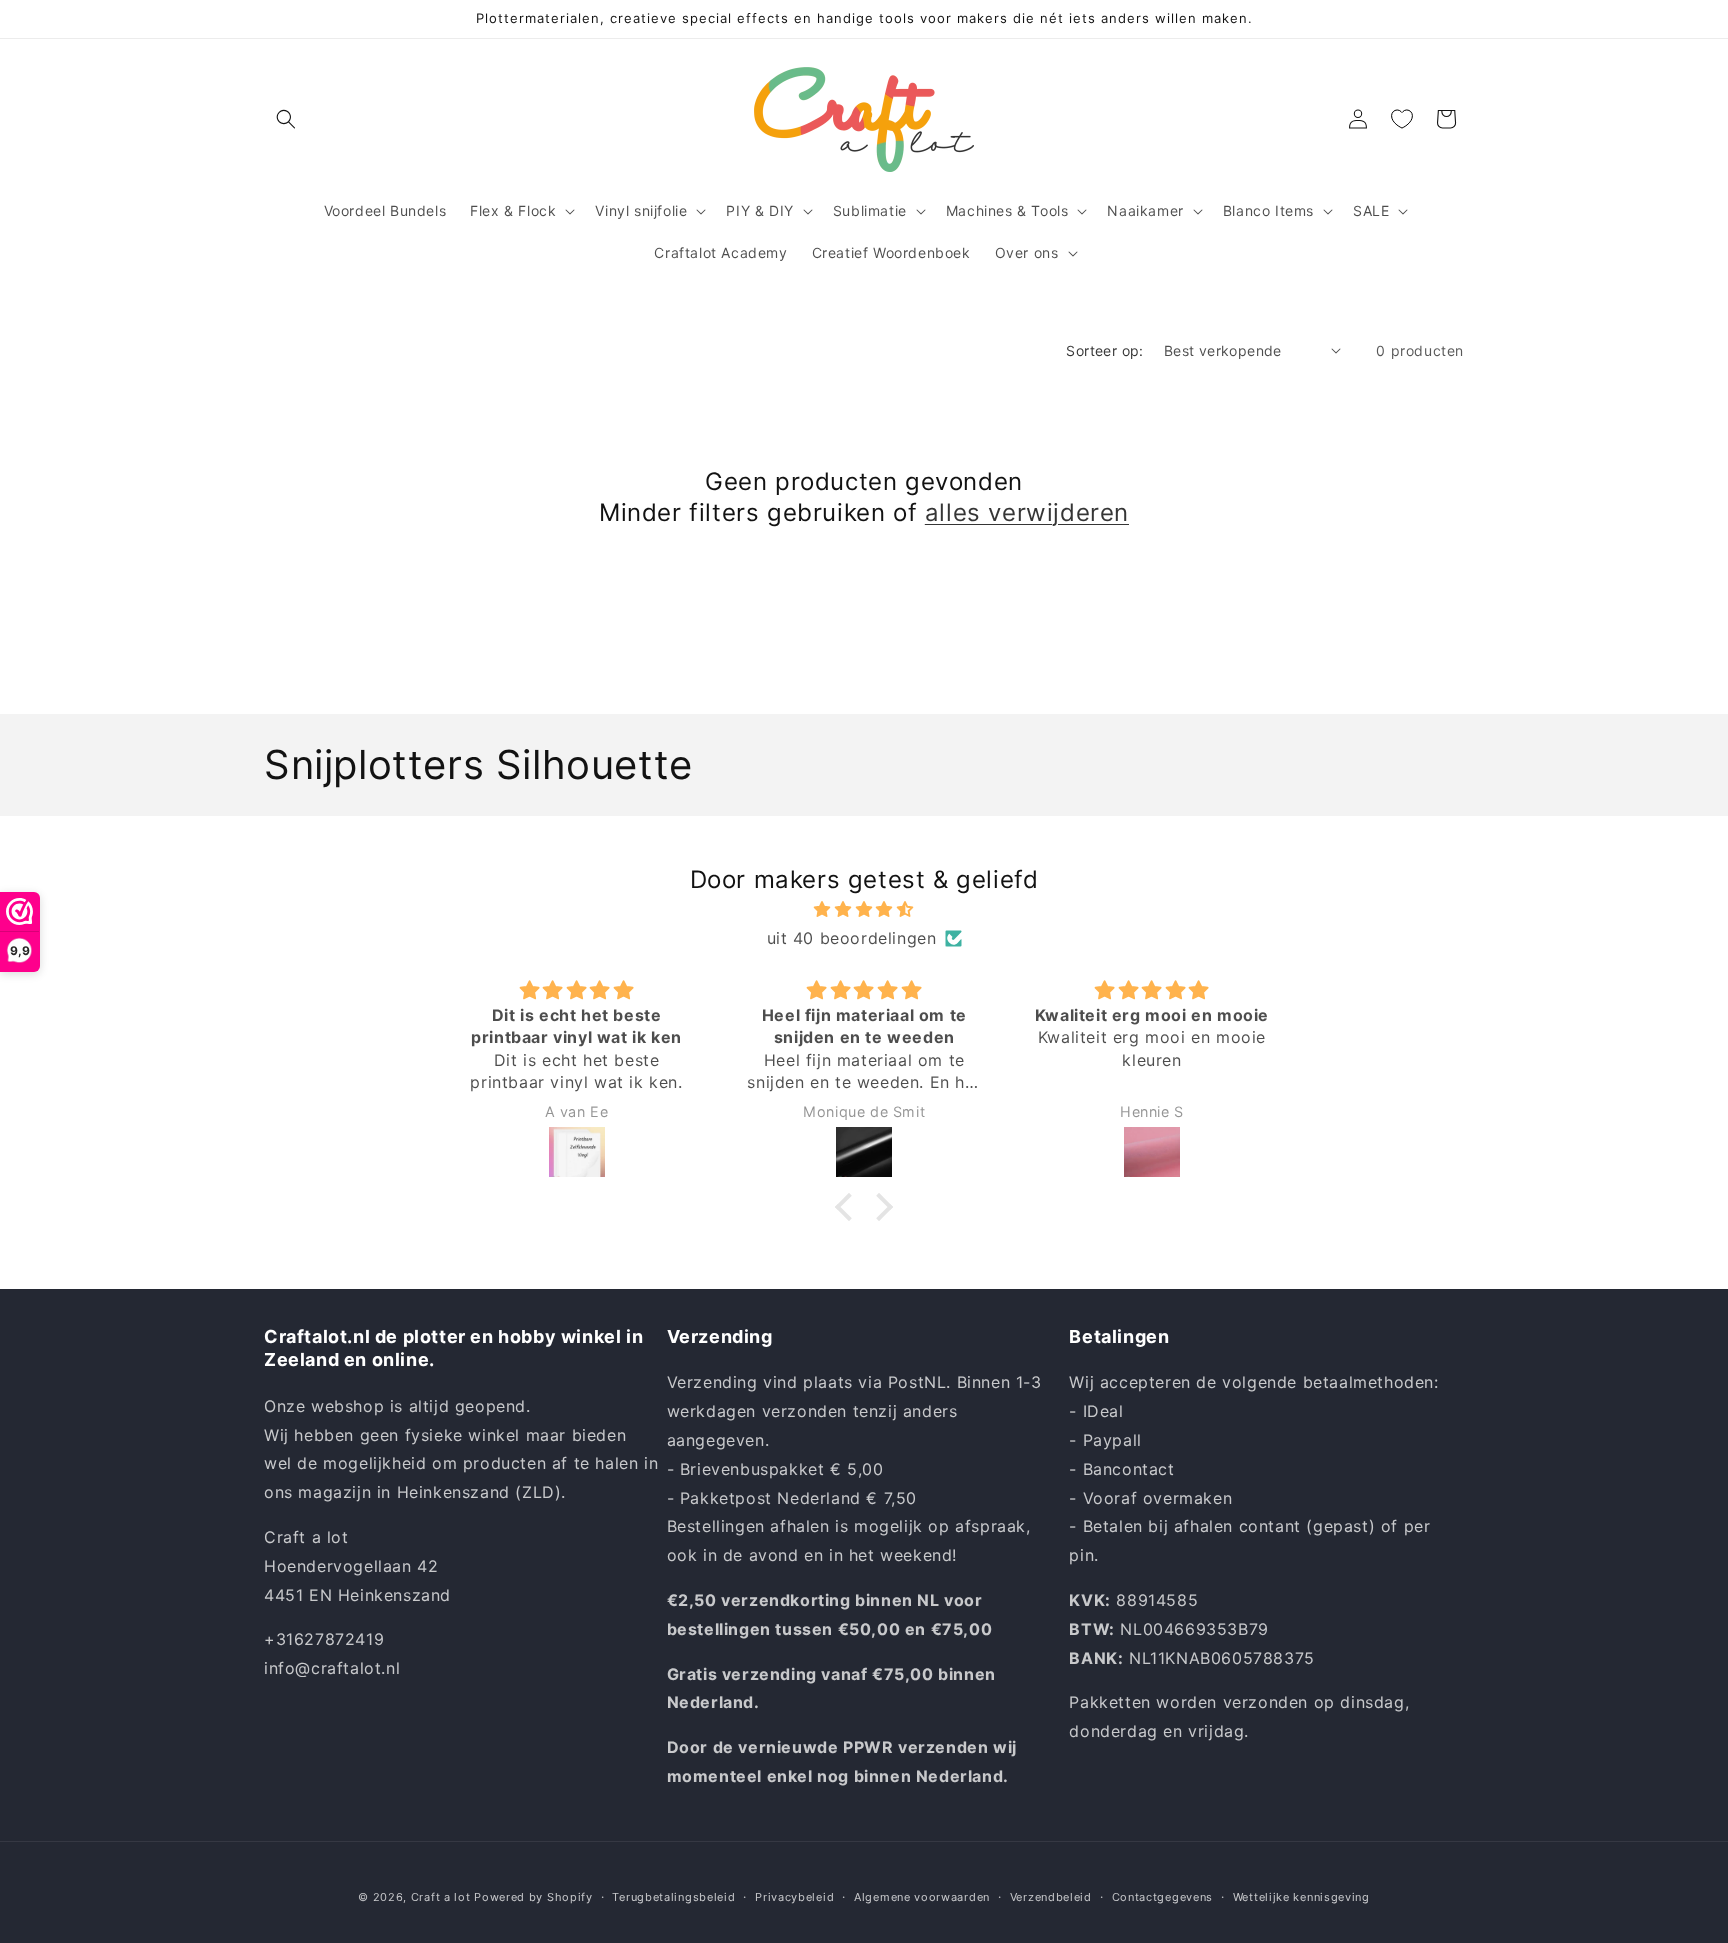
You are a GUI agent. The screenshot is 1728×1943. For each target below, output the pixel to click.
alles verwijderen (1027, 512)
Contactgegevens (1163, 1897)
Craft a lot (441, 1897)
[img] (864, 909)
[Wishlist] (1402, 119)
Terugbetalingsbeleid (673, 1897)
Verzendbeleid (1051, 1897)
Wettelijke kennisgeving (1301, 1897)
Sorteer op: (1104, 350)
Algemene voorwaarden (922, 1897)
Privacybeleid (794, 1897)
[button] (286, 119)
